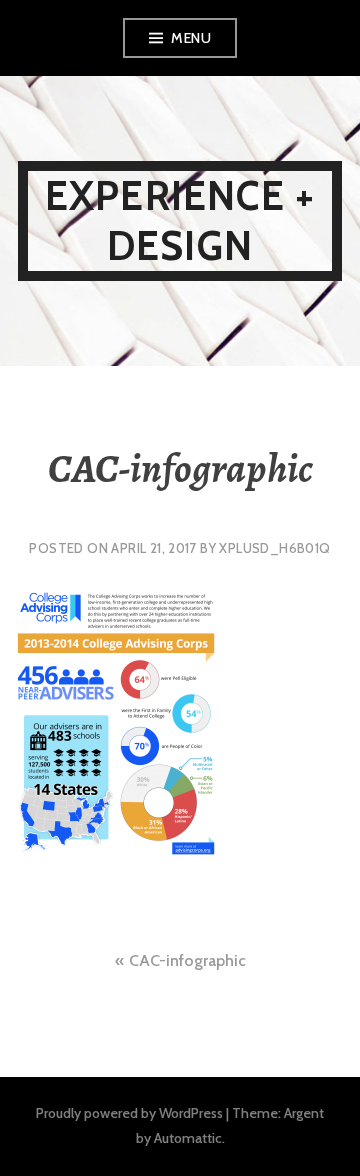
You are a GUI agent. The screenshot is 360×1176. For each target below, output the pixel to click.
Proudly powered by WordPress (129, 1113)
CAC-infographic (187, 960)
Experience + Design (180, 220)
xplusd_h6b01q (274, 548)
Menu (191, 38)
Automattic (188, 1138)
